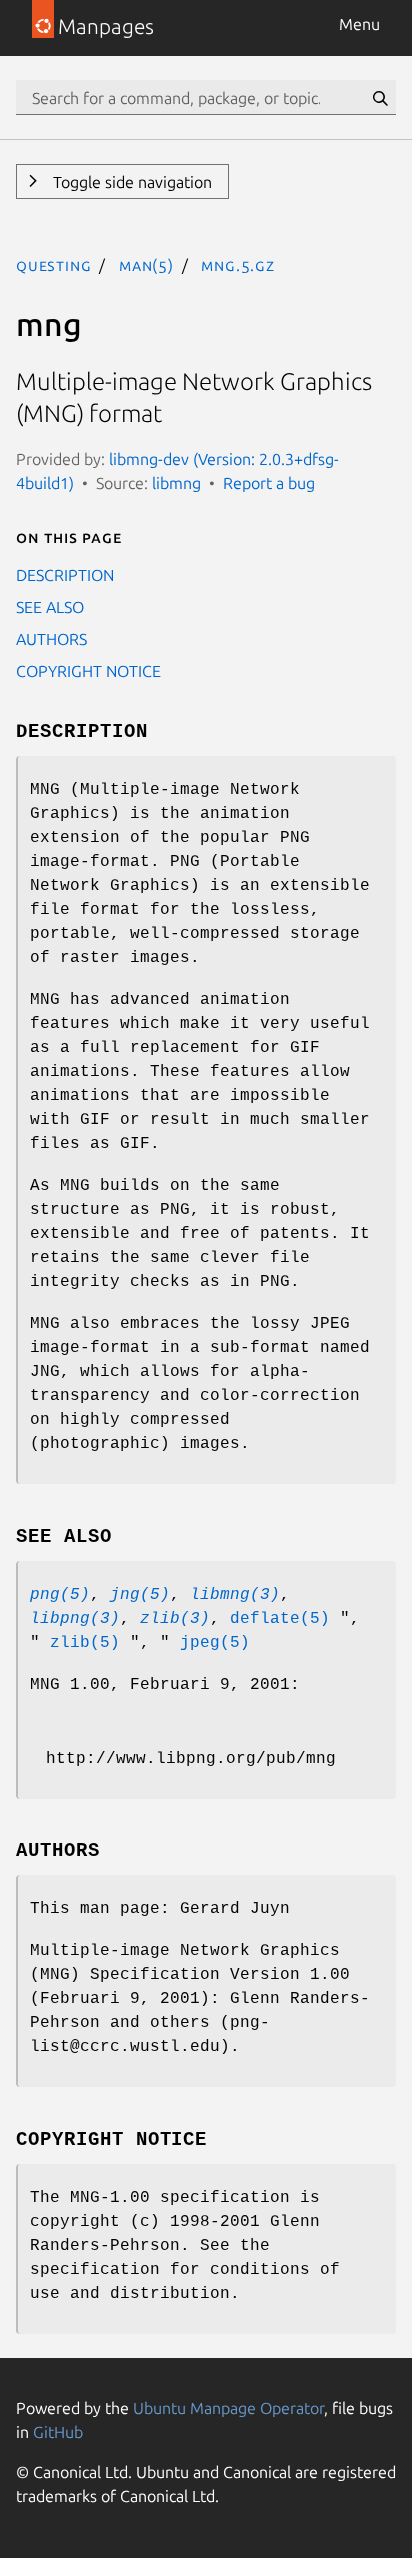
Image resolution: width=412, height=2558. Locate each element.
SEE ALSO (50, 607)
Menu (359, 24)
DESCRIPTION (65, 575)
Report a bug (269, 483)
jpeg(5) (215, 1643)
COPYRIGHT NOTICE (88, 671)
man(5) (146, 265)
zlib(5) (85, 1643)
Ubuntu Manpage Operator (228, 2408)
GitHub (58, 2432)
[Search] (380, 98)
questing (53, 265)
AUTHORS (51, 639)
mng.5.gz (237, 265)
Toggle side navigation (130, 182)
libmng (176, 483)
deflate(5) (280, 1619)
